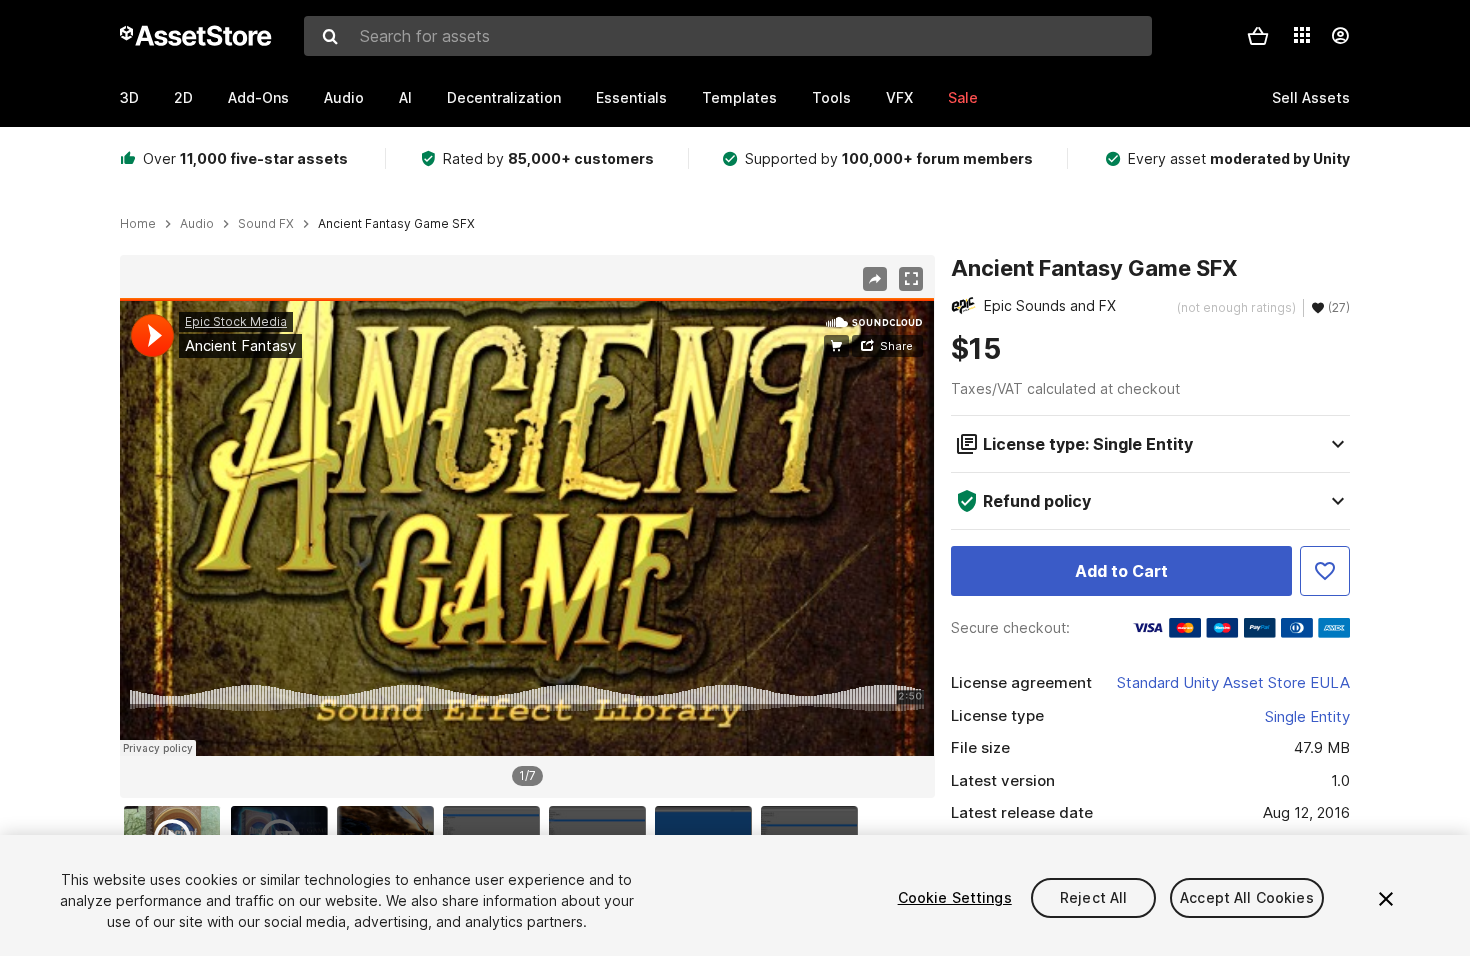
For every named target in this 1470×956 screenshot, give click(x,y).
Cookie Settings (955, 897)
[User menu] (1340, 36)
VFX (899, 97)
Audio (344, 97)
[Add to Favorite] (1325, 571)
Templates (739, 97)
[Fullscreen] (911, 279)
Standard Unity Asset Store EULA (1233, 682)
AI (405, 97)
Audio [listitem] (197, 224)
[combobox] (728, 36)
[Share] (875, 279)
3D (129, 97)
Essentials (631, 97)
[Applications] (1302, 35)
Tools (831, 97)
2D (183, 97)
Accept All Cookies (1247, 897)
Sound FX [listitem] (266, 224)
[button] (1258, 36)
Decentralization (504, 97)
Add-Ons (258, 97)
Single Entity (1307, 716)
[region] (527, 527)
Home (138, 224)
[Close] (1386, 899)
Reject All (1093, 897)
